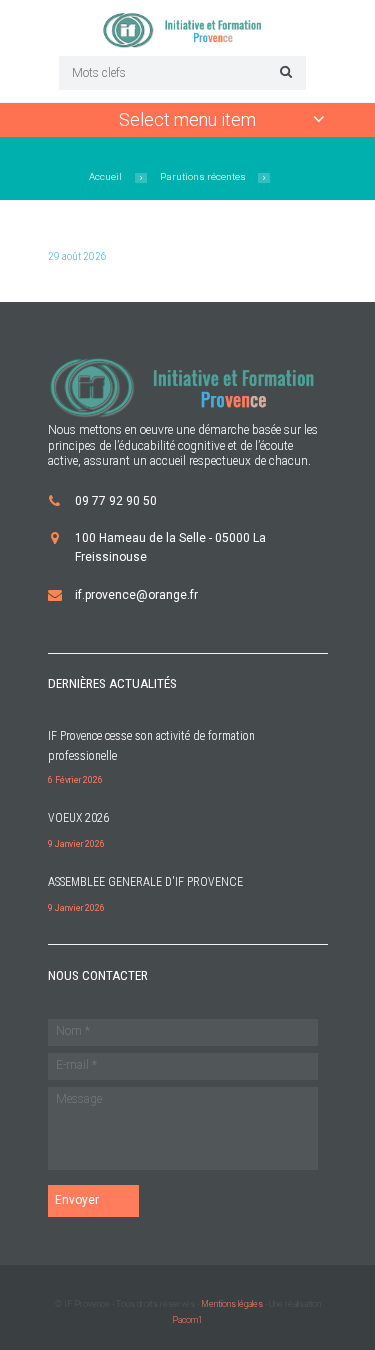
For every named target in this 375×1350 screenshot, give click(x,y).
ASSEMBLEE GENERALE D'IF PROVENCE (145, 882)
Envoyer (77, 1200)
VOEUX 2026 (78, 818)
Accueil (105, 176)
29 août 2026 (77, 256)
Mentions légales (232, 1304)
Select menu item (187, 119)
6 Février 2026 (75, 780)
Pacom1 (187, 1320)
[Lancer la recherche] (283, 71)
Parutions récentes (203, 176)
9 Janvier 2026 (76, 844)
